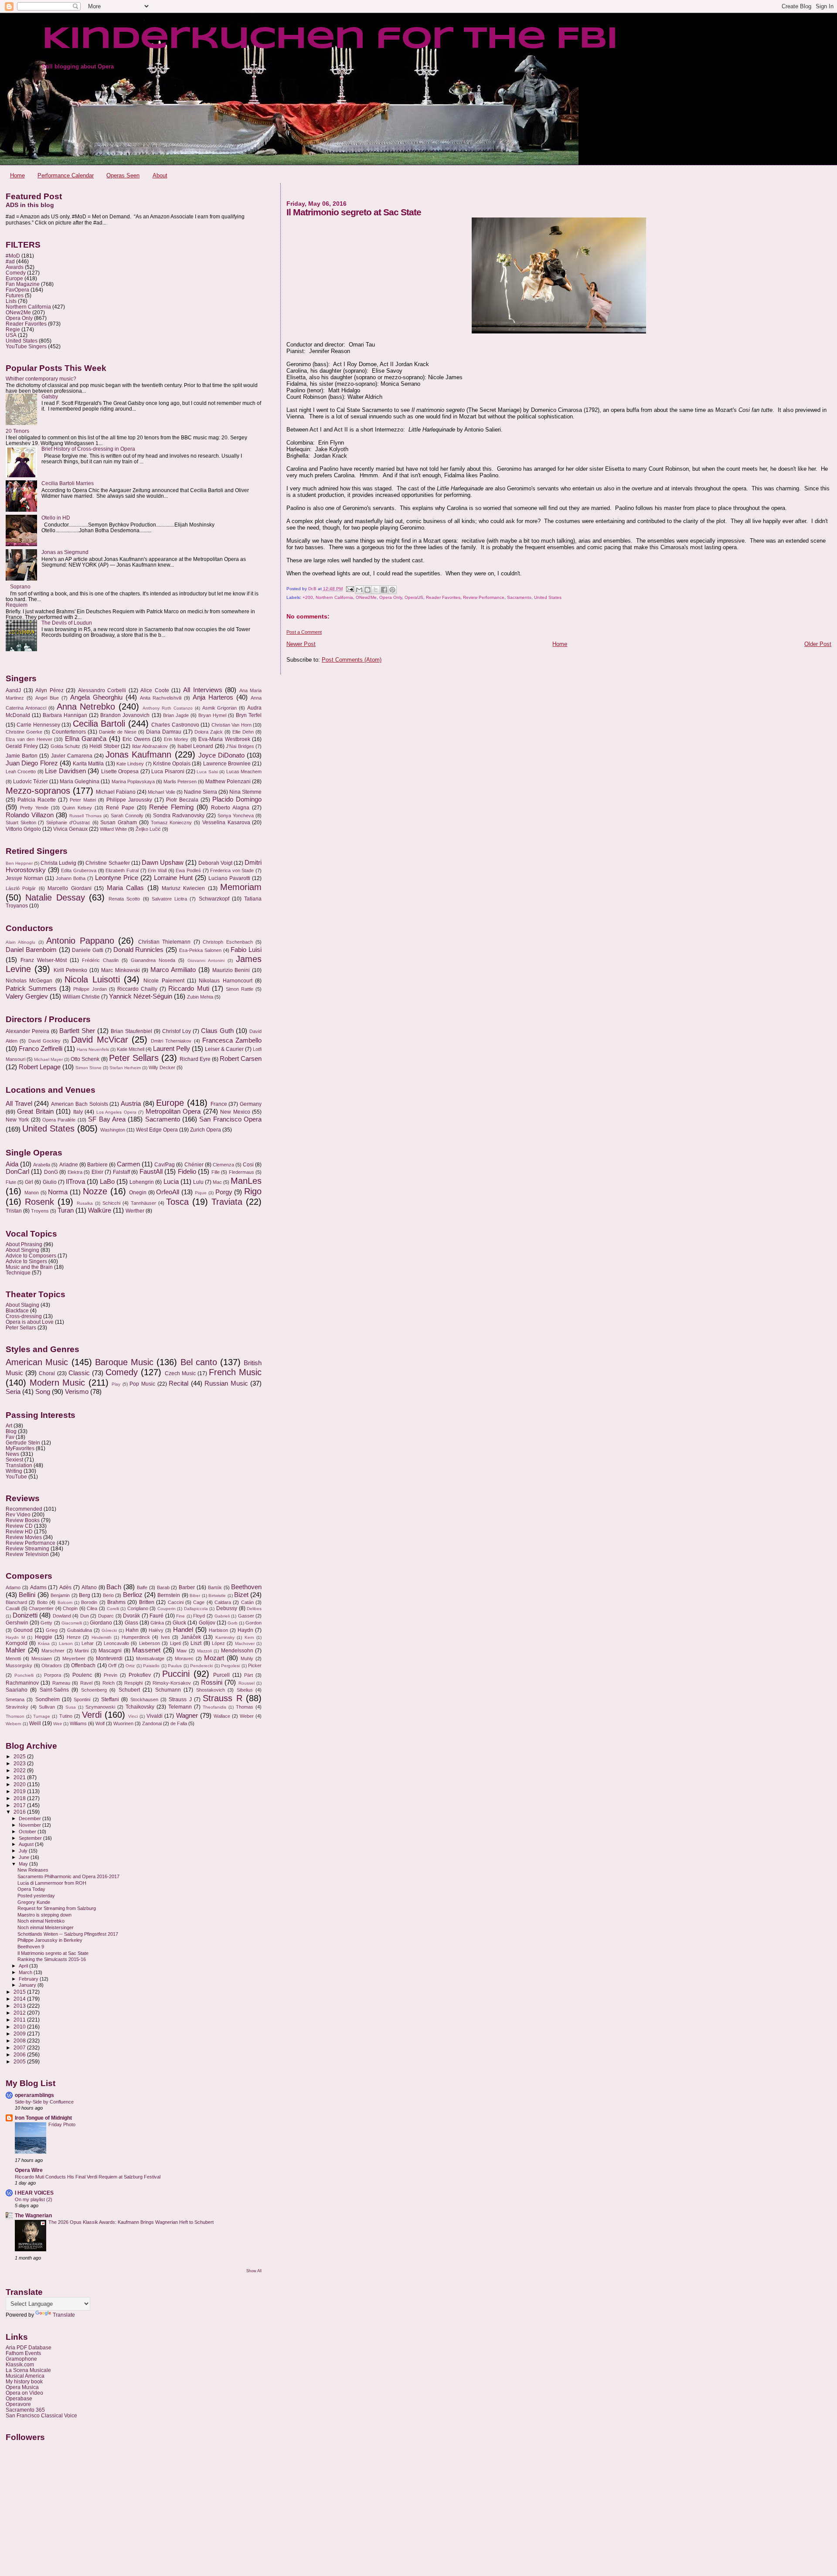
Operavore (18, 2404)
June (25, 1857)
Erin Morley (176, 739)
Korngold (17, 1643)
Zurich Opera (206, 1130)
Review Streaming (27, 1548)
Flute (11, 1182)
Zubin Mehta (200, 997)
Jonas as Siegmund (65, 552)
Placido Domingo (237, 799)
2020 (20, 1784)
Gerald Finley (22, 746)
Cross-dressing (24, 1316)
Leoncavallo (116, 1643)
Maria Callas (125, 888)
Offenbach (83, 1665)
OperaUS (414, 597)
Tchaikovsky (140, 1707)
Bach (114, 1587)
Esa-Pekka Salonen (200, 950)
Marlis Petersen (180, 782)
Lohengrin (142, 1182)
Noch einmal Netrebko (41, 1921)
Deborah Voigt (215, 863)
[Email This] (359, 590)
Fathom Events (23, 2353)
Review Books (23, 1520)
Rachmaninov (22, 1683)
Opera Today (31, 1889)
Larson (66, 1643)
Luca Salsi (207, 772)
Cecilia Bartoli (99, 724)
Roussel (247, 1683)
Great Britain (35, 1111)
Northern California (334, 597)
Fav (10, 1437)
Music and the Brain (29, 1267)
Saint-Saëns (54, 1690)
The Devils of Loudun (67, 623)
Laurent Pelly (172, 1049)
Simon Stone (88, 1068)
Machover (245, 1643)
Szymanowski (100, 1707)
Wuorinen (123, 1723)
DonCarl (17, 1172)
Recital (179, 1383)
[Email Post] (350, 589)
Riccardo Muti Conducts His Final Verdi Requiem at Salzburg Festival (88, 2177)
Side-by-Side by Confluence (44, 2102)
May (24, 1864)
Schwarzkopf (214, 899)
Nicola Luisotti (92, 979)
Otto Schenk (85, 1059)
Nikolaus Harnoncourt (225, 981)
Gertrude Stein (23, 1443)
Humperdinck (136, 1637)
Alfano (89, 1587)
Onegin (138, 1193)
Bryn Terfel (249, 715)
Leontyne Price (117, 878)
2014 (20, 1999)
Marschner (53, 1651)
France (219, 1104)
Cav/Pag (165, 1165)
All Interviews (203, 690)
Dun (85, 1616)
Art (9, 1426)
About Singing (22, 1250)
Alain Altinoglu (20, 942)
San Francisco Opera (230, 1119)
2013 (20, 2006)
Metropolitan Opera (173, 1111)
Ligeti (175, 1643)
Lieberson (150, 1643)
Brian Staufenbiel (131, 1031)
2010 (20, 2027)
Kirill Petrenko (71, 970)
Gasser (246, 1616)
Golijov (207, 1623)
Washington (113, 1130)
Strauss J (180, 1699)
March (26, 1972)
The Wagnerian (33, 2215)
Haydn (245, 1630)
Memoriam (241, 887)
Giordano (101, 1623)
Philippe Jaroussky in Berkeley (50, 1940)
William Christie (81, 997)
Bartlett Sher (77, 1031)
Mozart (214, 1658)
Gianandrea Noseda (153, 960)
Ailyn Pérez (49, 690)
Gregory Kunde (34, 1902)
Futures (15, 295)
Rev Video (18, 1514)
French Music (235, 1372)
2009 (20, 2034)
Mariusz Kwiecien (183, 888)
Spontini (82, 1699)
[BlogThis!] (367, 590)
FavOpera (17, 290)
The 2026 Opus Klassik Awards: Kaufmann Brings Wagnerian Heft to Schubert (131, 2222)
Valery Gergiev (27, 996)
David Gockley (44, 1041)
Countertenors (69, 732)
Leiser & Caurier (224, 1049)
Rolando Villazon (30, 815)
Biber (195, 1596)
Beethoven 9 (31, 1947)
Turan (66, 1210)
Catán (247, 1602)
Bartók (215, 1587)
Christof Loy (177, 1031)
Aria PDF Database (29, 2347)
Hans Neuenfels (93, 1049)
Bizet (241, 1595)
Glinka (157, 1623)
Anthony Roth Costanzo (168, 708)
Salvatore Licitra (169, 899)
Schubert (129, 1690)
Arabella (42, 1165)
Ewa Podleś (188, 870)
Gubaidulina (80, 1630)
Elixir (97, 1172)
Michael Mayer (48, 1059)
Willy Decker (162, 1067)
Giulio (50, 1182)
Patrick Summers (31, 989)
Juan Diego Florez (32, 763)
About (160, 175)
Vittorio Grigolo (23, 829)
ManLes (246, 1181)
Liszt (196, 1643)
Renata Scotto (124, 899)
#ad (10, 261)
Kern (249, 1637)
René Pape (120, 808)
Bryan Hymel (212, 715)
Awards (15, 267)
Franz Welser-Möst (44, 960)
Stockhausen (144, 1699)
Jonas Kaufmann (138, 754)
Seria (13, 1392)
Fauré (157, 1616)
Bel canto (199, 1362)
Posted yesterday (36, 1896)
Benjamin (60, 1595)
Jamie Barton (22, 756)
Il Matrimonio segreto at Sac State (53, 1953)
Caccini (176, 1602)
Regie (13, 329)
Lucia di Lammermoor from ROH (52, 1883)
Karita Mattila (88, 764)
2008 (20, 2041)
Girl (29, 1182)
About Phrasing (24, 1244)
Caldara (223, 1602)
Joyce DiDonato (221, 755)
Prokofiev (140, 1675)
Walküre (100, 1210)
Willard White (113, 829)
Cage (199, 1602)
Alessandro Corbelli (102, 690)
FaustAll (151, 1172)
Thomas (245, 1707)
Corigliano (138, 1608)
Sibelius (245, 1690)
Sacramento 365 (25, 2410)
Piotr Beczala (182, 800)
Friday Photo (62, 2124)
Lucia (171, 1182)
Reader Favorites (443, 597)
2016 (20, 1812)
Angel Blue (47, 698)
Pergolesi (230, 1666)
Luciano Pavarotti (229, 878)
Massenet (146, 1650)
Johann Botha (71, 878)
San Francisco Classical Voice (41, 2415)
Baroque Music (124, 1362)
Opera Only (391, 597)
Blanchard (16, 1602)
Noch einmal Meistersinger (46, 1927)
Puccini (176, 1674)
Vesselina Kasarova (226, 822)
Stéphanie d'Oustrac (68, 822)
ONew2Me (366, 597)
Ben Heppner (19, 863)
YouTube (16, 1477)
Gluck (179, 1623)
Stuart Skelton (21, 822)
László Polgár (21, 888)
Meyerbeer (74, 1658)
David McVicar (99, 1040)
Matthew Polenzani (228, 782)
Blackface (17, 1310)
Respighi (133, 1683)
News (12, 1454)
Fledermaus (242, 1172)
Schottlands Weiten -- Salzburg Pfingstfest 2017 (68, 1934)
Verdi (92, 1715)
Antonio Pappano (80, 941)
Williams (78, 1723)
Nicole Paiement (164, 981)
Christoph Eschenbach (228, 942)
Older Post (818, 644)
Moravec (184, 1658)
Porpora (53, 1675)
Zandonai (152, 1723)
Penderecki (201, 1666)
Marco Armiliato (173, 970)
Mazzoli (204, 1651)
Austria (131, 1104)
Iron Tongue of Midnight (43, 2118)
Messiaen (42, 1658)
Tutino (66, 1716)
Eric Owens (136, 739)
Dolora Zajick (209, 732)
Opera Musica (22, 2387)
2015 (20, 1992)
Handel (183, 1630)
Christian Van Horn (231, 725)
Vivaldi (155, 1716)
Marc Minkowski (121, 970)
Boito (42, 1602)
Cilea (92, 1608)
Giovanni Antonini (206, 960)
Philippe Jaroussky (129, 800)
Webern (14, 1724)
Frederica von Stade (232, 870)
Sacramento (519, 597)
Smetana (15, 1699)
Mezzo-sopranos (38, 791)
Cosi (248, 1165)
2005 (20, 2061)
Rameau (61, 1683)
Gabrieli (222, 1616)
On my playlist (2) (34, 2199)
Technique (18, 1273)
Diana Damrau (164, 732)
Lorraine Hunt (173, 878)
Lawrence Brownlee (227, 764)
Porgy (224, 1192)
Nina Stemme (245, 792)
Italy (78, 1112)
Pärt (248, 1675)
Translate (64, 2315)
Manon (32, 1193)
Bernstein (169, 1595)
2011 (20, 2020)
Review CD (19, 1526)
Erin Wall (157, 870)
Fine (180, 1616)
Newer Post (301, 644)
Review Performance (484, 597)
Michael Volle (161, 792)
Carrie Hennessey (38, 725)
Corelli (113, 1609)
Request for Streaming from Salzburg (57, 1908)
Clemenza (223, 1165)
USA (11, 335)
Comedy (16, 273)
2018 (20, 1798)
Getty (46, 1623)
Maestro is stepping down (44, 1915)
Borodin (89, 1602)
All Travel (19, 1104)
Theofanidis (214, 1707)
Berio (108, 1595)
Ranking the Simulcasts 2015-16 (52, 1959)
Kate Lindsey (130, 764)
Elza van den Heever (29, 739)
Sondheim (48, 1699)
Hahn (132, 1630)
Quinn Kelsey (77, 808)
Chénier (194, 1165)
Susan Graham (119, 822)
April (24, 1966)
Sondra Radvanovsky (179, 816)
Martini (82, 1651)
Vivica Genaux (70, 829)
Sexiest (14, 1460)
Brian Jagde (176, 715)
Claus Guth (217, 1031)
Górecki (109, 1630)
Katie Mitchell (131, 1049)
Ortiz (130, 1666)
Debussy (227, 1608)
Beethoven (246, 1587)
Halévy (156, 1630)
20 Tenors (17, 431)
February (29, 1979)
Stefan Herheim (125, 1068)
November (31, 1825)
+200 (308, 597)
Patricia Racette (37, 800)
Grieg (52, 1630)
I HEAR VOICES (34, 2193)
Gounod (23, 1630)
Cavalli (13, 1608)
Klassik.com (20, 2364)
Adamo (13, 1587)
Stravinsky (17, 1707)
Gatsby (50, 396)
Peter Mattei (83, 800)
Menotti (13, 1658)
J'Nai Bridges (240, 746)
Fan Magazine (23, 284)
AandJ (13, 690)
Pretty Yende (34, 808)
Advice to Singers (26, 1261)
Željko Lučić (148, 829)
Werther (135, 1211)
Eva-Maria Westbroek (224, 739)
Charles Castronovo (175, 725)
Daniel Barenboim (31, 950)
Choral (47, 1373)
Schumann (168, 1690)
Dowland (62, 1616)
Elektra (75, 1172)
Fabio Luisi (246, 950)
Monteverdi (109, 1658)
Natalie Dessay (55, 897)
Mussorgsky (19, 1665)
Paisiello (151, 1666)
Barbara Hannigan (65, 715)
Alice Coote (155, 690)
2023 (20, 1763)
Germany (251, 1104)
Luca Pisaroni (168, 771)
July (24, 1851)
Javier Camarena (72, 756)
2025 (20, 1756)
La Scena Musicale (28, 2370)
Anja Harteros (213, 697)
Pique (201, 1193)
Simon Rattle (240, 989)
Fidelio (187, 1172)
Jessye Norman (24, 878)
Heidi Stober (104, 746)
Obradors (52, 1665)
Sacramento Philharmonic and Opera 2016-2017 (68, 1876)
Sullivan (47, 1707)
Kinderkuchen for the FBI (330, 40)
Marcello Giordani (69, 888)
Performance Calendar (66, 175)
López (218, 1643)
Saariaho (17, 1690)
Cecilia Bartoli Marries (68, 483)
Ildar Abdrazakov (150, 746)
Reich (109, 1683)
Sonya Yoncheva (236, 816)
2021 (20, 1777)
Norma (58, 1192)
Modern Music (58, 1383)
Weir (58, 1724)
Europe (14, 278)
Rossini (212, 1682)
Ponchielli (24, 1675)
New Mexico (235, 1112)
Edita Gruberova (79, 870)
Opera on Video (24, 2393)
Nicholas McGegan (29, 981)
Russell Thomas (85, 816)
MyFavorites (20, 1448)
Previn (111, 1675)
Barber (187, 1587)
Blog (11, 1431)
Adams (38, 1587)
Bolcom (65, 1602)
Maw (182, 1651)
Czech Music (180, 1373)
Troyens (40, 1211)
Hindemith (102, 1637)
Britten (147, 1602)
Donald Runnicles (139, 950)
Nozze (95, 1191)
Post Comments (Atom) (352, 660)
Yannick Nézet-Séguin (141, 996)
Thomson (15, 1716)
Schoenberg (94, 1690)
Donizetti (25, 1615)
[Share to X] (376, 590)
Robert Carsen (241, 1059)
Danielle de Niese (118, 732)
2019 (20, 1791)
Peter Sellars (134, 1058)
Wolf (100, 1723)
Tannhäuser (143, 1203)
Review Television (27, 1554)
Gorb (233, 1623)
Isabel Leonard (196, 746)
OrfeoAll (168, 1192)
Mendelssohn (237, 1651)
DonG (51, 1172)
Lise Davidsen (65, 771)
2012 (20, 2013)
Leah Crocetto (21, 771)
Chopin (70, 1608)
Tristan (14, 1211)
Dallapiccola (196, 1609)
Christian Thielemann (164, 942)
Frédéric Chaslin (100, 960)
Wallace (222, 1716)
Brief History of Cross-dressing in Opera (88, 449)
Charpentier (41, 1608)
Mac (217, 1182)
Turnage (42, 1716)
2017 (20, 1805)
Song (43, 1392)
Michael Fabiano (116, 792)
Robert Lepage (40, 1067)
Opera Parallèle (59, 1120)
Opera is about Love (30, 1322)
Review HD (19, 1531)
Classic (79, 1373)
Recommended (24, 1509)
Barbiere (97, 1165)
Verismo (77, 1392)
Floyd (199, 1616)
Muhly (247, 1658)
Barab (163, 1587)
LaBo (107, 1182)
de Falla (179, 1723)
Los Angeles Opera (116, 1112)
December (31, 1818)
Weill (35, 1723)
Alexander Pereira (27, 1031)
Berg (85, 1595)
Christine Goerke (24, 732)
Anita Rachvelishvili (161, 698)
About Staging (22, 1305)
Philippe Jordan (90, 989)
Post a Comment (304, 632)
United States (548, 597)
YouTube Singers (26, 346)
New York (17, 1120)
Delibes (254, 1609)
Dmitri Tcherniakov (171, 1041)
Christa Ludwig (58, 863)
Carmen (128, 1164)
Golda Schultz (66, 746)
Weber (247, 1716)
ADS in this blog (30, 205)
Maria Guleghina (80, 782)
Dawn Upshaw (163, 863)
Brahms (116, 1602)
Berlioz (133, 1595)
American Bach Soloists (79, 1104)
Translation (19, 1465)
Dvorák (131, 1616)
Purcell (221, 1675)
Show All (254, 2271)
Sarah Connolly (127, 816)
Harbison (218, 1630)
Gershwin (17, 1623)
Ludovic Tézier (31, 782)
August (27, 1844)
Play (116, 1384)
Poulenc (82, 1675)
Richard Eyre (195, 1059)
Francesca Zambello (232, 1040)
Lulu (198, 1182)
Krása (44, 1643)
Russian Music (226, 1383)
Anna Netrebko (86, 707)
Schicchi (111, 1203)
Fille (216, 1172)
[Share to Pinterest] (392, 590)
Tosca (177, 1202)
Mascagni (110, 1651)
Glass (131, 1623)
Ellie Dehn (243, 732)
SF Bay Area (107, 1119)
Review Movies (24, 1537)
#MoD (13, 256)
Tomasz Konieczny (172, 822)
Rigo (253, 1191)
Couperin (167, 1609)
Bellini (27, 1595)
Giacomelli (72, 1623)
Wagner (187, 1716)
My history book (24, 2381)
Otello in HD (56, 518)
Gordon (253, 1623)
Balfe (142, 1587)
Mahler (15, 1650)
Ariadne (69, 1165)
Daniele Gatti (88, 950)
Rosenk (39, 1202)
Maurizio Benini (231, 970)
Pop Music (142, 1384)
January (28, 1985)
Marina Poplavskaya (133, 782)
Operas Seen (123, 175)
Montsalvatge (150, 1658)
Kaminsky (225, 1637)
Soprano (20, 586)
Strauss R (222, 1698)
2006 (20, 2054)
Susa (71, 1707)
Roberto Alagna (230, 808)
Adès (65, 1587)
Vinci (133, 1716)
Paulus (175, 1666)
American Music (37, 1362)
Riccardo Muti (189, 989)
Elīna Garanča (86, 739)
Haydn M (15, 1637)
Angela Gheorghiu (96, 697)
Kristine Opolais (172, 764)
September (31, 1838)
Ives (165, 1637)
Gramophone (21, 2359)
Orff (112, 1665)
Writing (14, 1471)
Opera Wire (29, 2170)
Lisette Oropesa (120, 771)
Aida (12, 1164)
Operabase (19, 2398)
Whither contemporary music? (41, 379)
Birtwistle (217, 1596)
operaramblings (34, 2095)
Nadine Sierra (201, 792)
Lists (11, 301)
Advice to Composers (31, 1256)
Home (17, 175)
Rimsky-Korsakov (172, 1683)
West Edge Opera (157, 1130)
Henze (74, 1637)
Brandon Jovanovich (125, 715)
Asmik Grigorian (220, 708)
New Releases (33, 1870)
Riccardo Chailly (137, 989)
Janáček (191, 1637)
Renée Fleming (171, 807)
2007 (20, 2048)
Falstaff (121, 1172)
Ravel (86, 1683)
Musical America (25, 2376)
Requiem (17, 605)
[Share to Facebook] (384, 590)
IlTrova (75, 1182)
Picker (255, 1665)
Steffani (110, 1699)
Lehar (88, 1643)
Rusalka (85, 1203)
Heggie (44, 1637)
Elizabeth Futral (122, 870)
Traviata (227, 1202)
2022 (20, 1770)
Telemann (180, 1707)
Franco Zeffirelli (41, 1049)
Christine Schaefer (107, 863)
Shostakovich (211, 1690)
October (28, 1832)
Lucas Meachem (244, 771)
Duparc (106, 1616)
